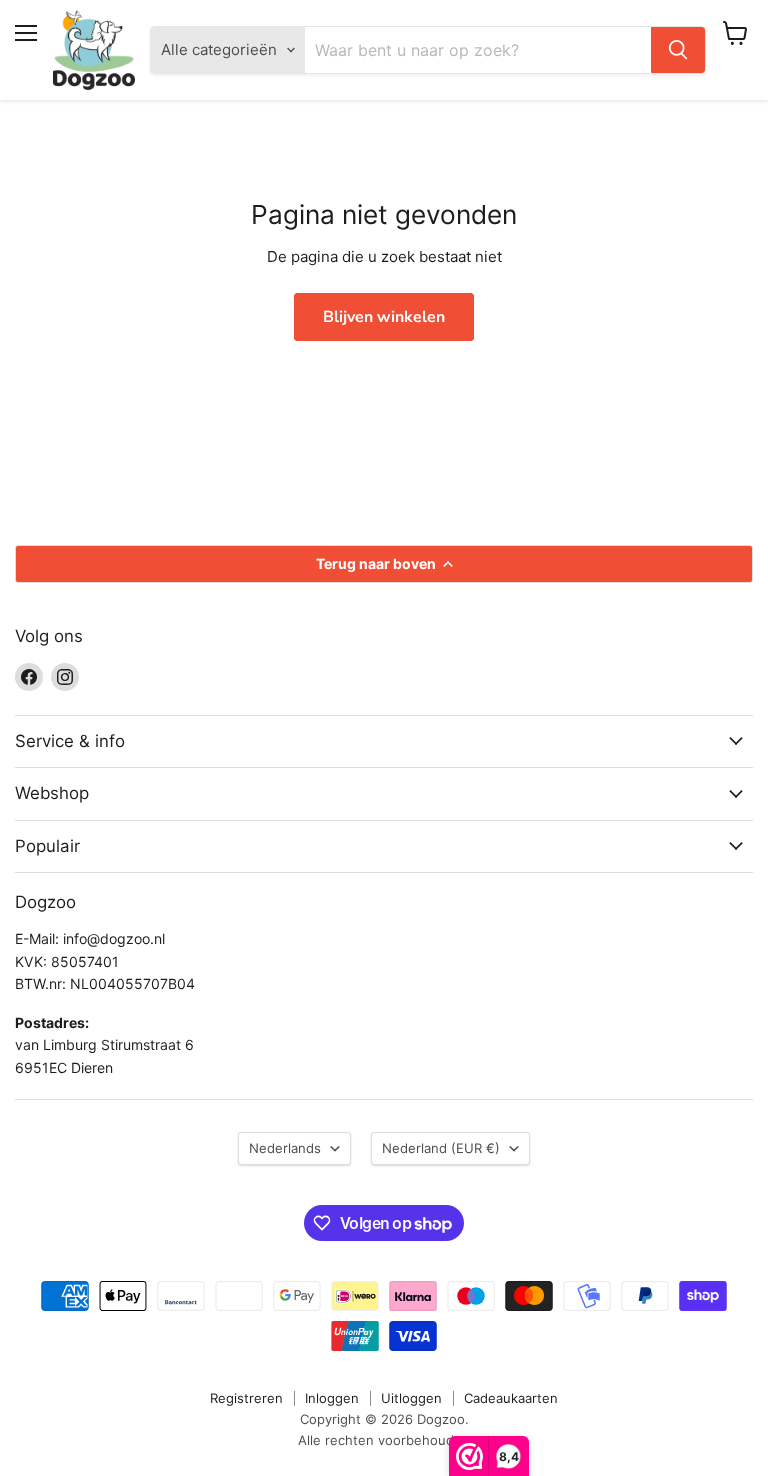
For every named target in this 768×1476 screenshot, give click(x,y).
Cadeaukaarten (511, 1398)
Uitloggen (411, 1398)
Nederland (441, 1148)
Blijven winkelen (384, 317)
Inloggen (332, 1398)
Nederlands (285, 1148)
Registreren (246, 1398)
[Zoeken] (678, 50)
